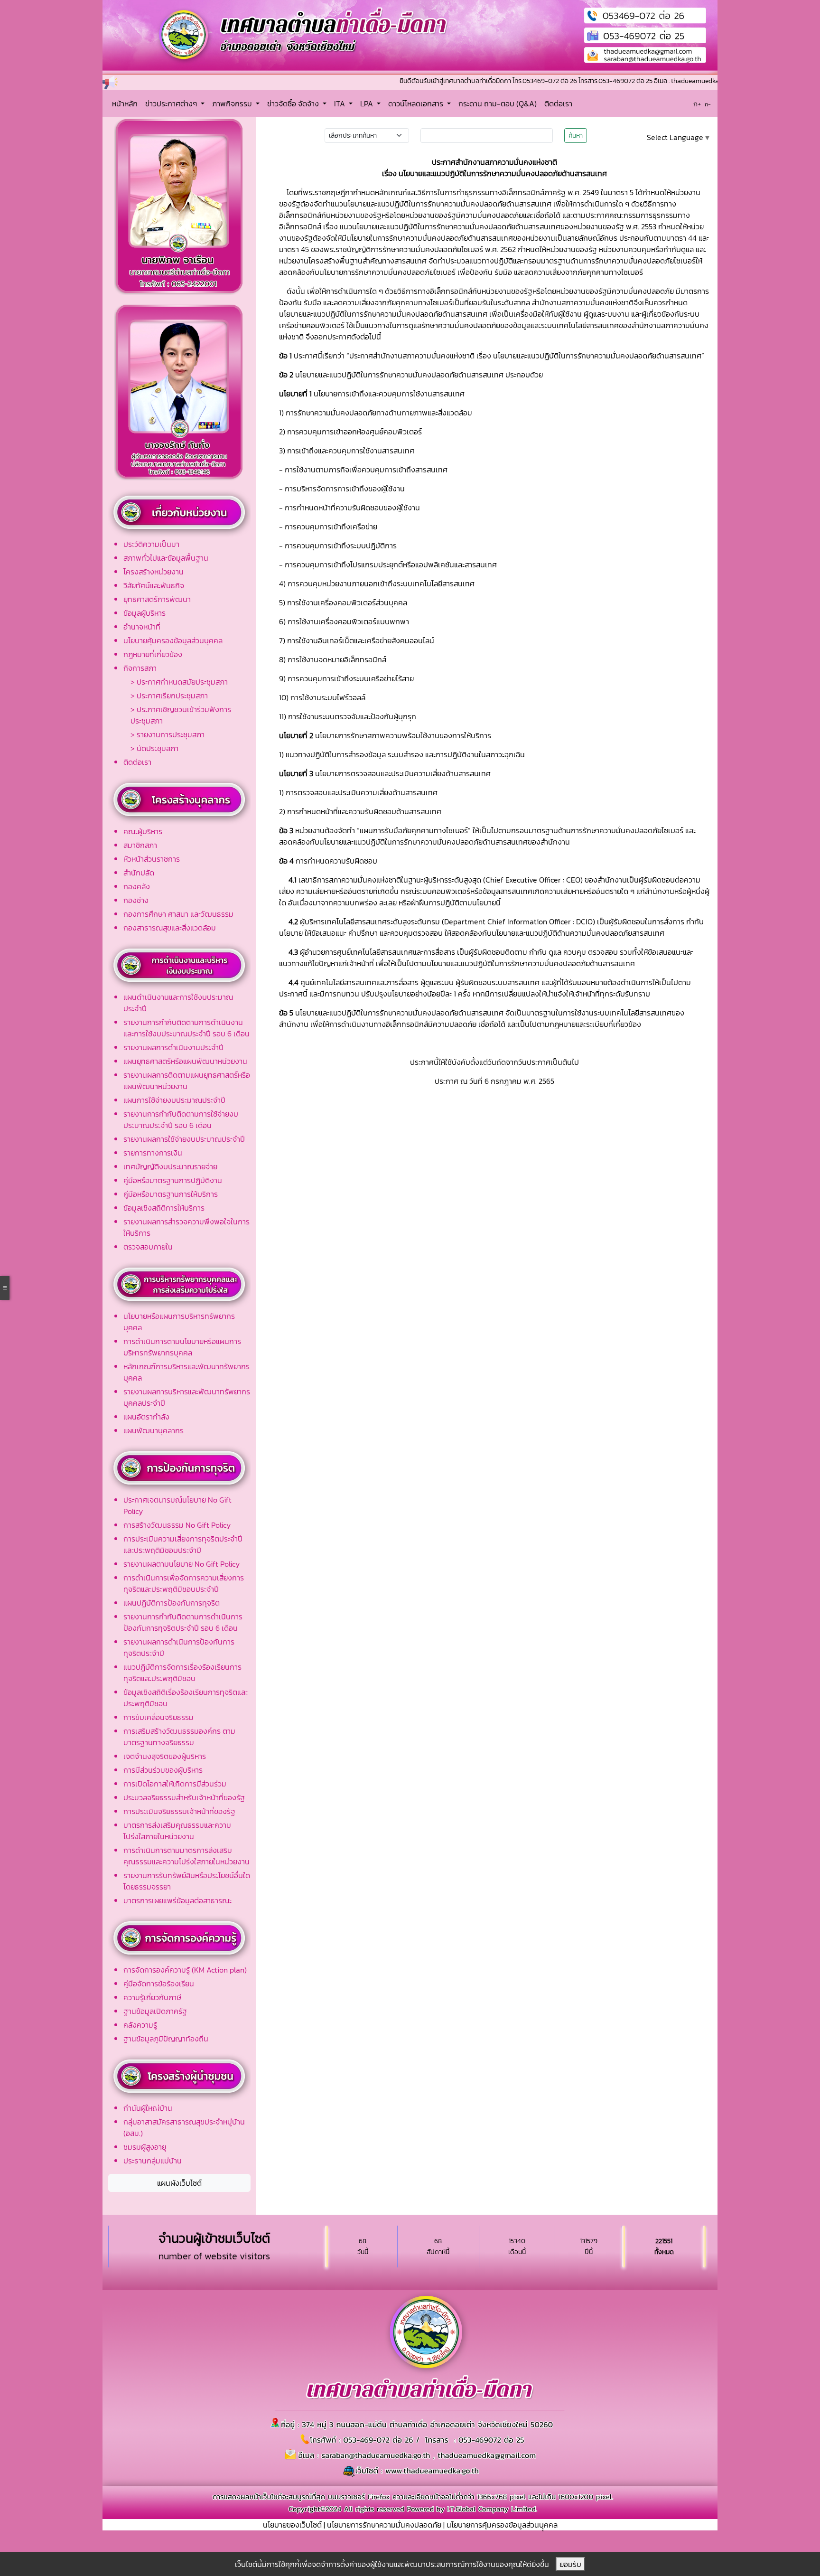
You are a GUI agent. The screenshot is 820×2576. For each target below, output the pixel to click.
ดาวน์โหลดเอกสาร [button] (417, 103)
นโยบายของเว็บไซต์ (292, 2525)
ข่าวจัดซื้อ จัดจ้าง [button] (294, 103)
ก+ (697, 104)
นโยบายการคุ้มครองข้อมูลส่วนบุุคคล (502, 2525)
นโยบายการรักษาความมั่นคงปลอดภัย (384, 2525)
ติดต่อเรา (558, 103)
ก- (708, 104)
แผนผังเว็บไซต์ (179, 2183)
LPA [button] (368, 103)
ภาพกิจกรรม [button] (233, 103)
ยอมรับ (570, 2564)
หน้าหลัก (125, 103)
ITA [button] (340, 103)
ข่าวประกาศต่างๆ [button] (172, 103)
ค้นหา (576, 136)
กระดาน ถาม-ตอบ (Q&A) (498, 103)
